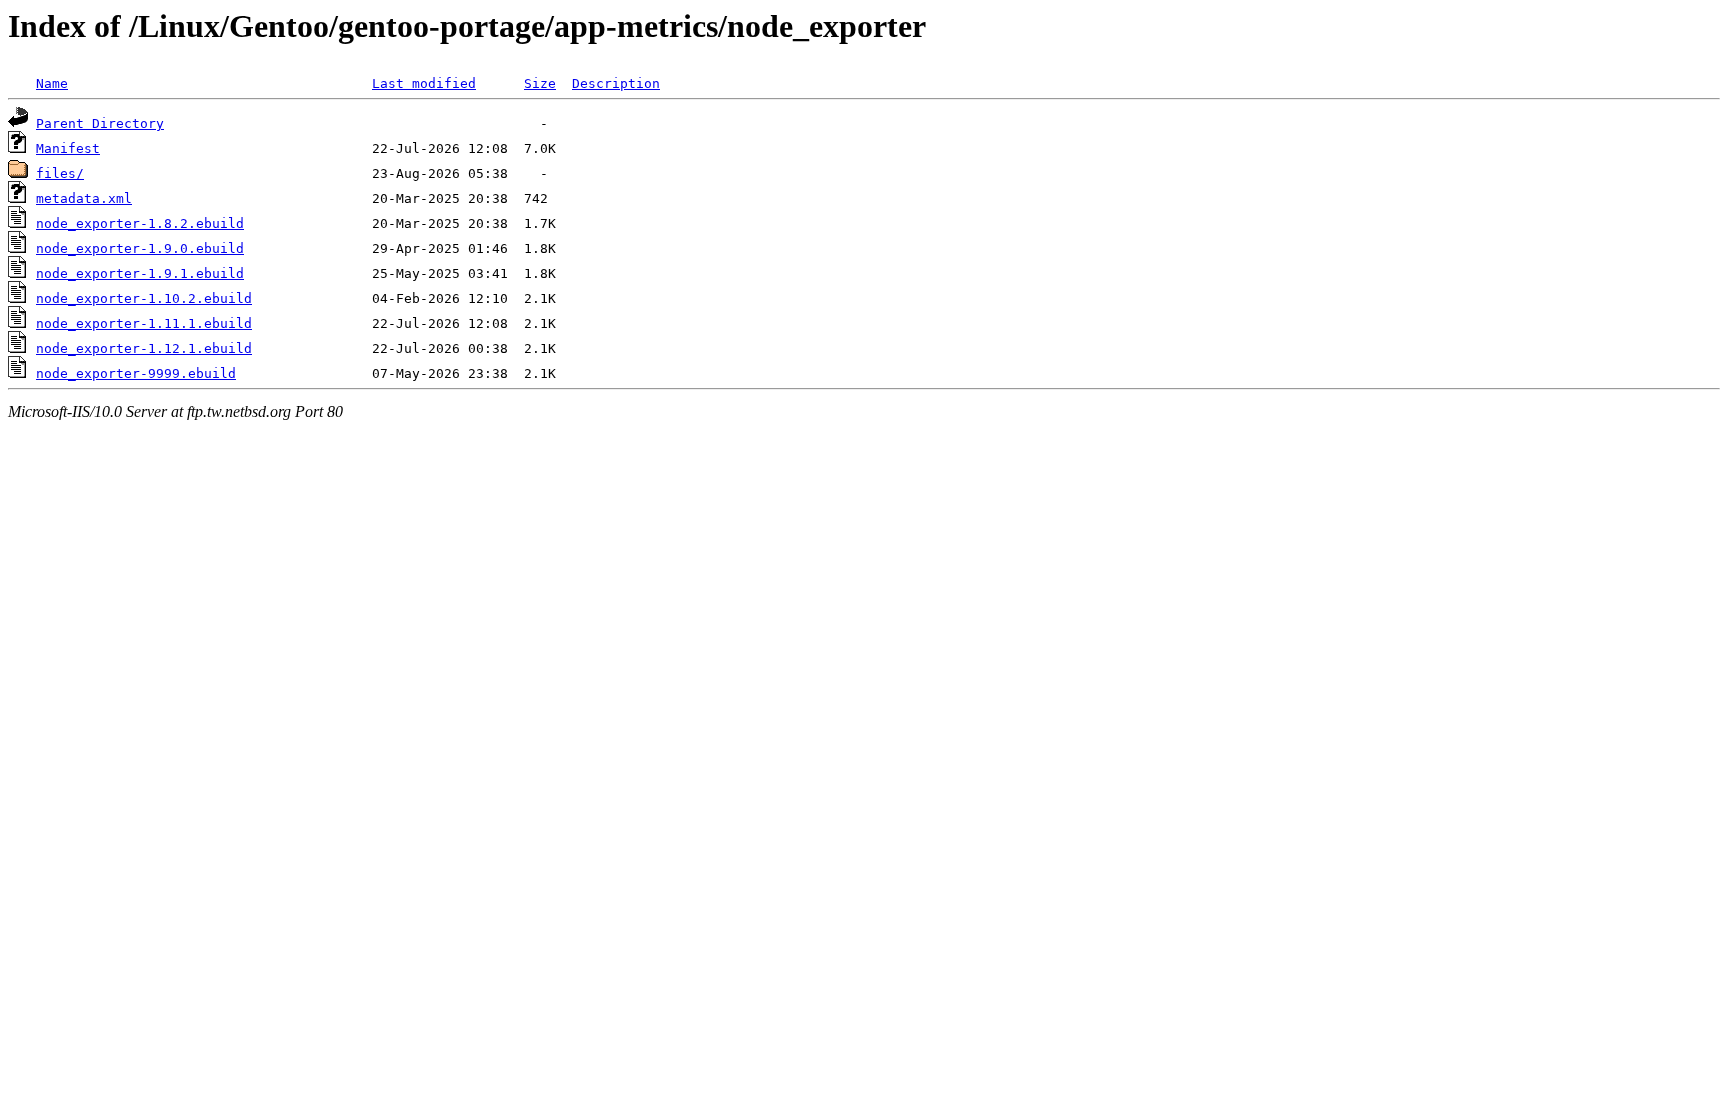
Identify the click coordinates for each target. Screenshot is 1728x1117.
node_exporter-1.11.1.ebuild (144, 323)
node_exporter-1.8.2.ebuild (140, 223)
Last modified (424, 83)
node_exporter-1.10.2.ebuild (144, 298)
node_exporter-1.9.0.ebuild (140, 248)
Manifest (68, 148)
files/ (60, 173)
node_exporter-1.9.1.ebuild (140, 273)
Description (616, 83)
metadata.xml (84, 198)
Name (52, 83)
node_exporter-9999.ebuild (136, 373)
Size (540, 83)
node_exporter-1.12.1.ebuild (144, 348)
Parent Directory (100, 123)
